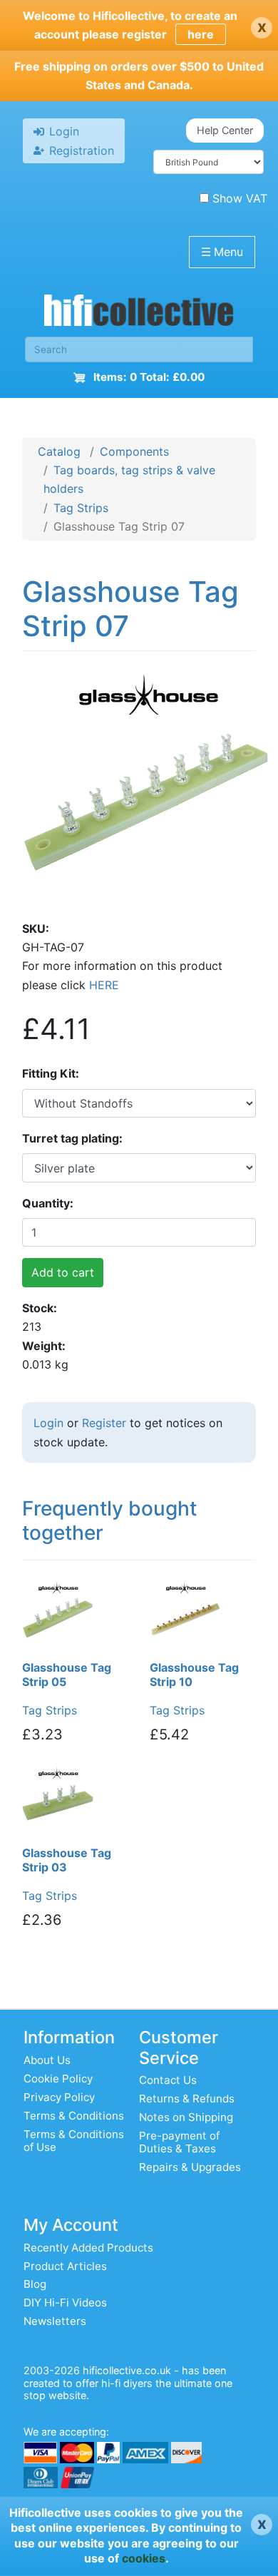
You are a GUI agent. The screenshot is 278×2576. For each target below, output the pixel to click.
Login (48, 1423)
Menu (222, 252)
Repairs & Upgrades (190, 2167)
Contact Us (168, 2080)
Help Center (225, 130)
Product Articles (65, 2266)
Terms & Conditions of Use (74, 2141)
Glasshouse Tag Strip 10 (194, 1675)
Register (104, 1423)
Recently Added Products (88, 2248)
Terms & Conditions (74, 2116)
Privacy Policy (59, 2097)
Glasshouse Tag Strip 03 (67, 1860)
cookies (144, 2558)
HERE (104, 985)
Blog (35, 2284)
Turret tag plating (71, 1138)
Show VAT (240, 198)
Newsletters (55, 2321)
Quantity (46, 1203)
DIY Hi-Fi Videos (65, 2302)
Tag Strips (81, 508)
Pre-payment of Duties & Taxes (179, 2142)
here (201, 34)
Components (134, 451)
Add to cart (63, 1272)
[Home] (139, 314)
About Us (47, 2060)
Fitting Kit (49, 1073)
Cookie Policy (58, 2079)
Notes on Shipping (186, 2117)
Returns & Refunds (187, 2099)
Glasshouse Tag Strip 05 (67, 1675)
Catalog (59, 451)
